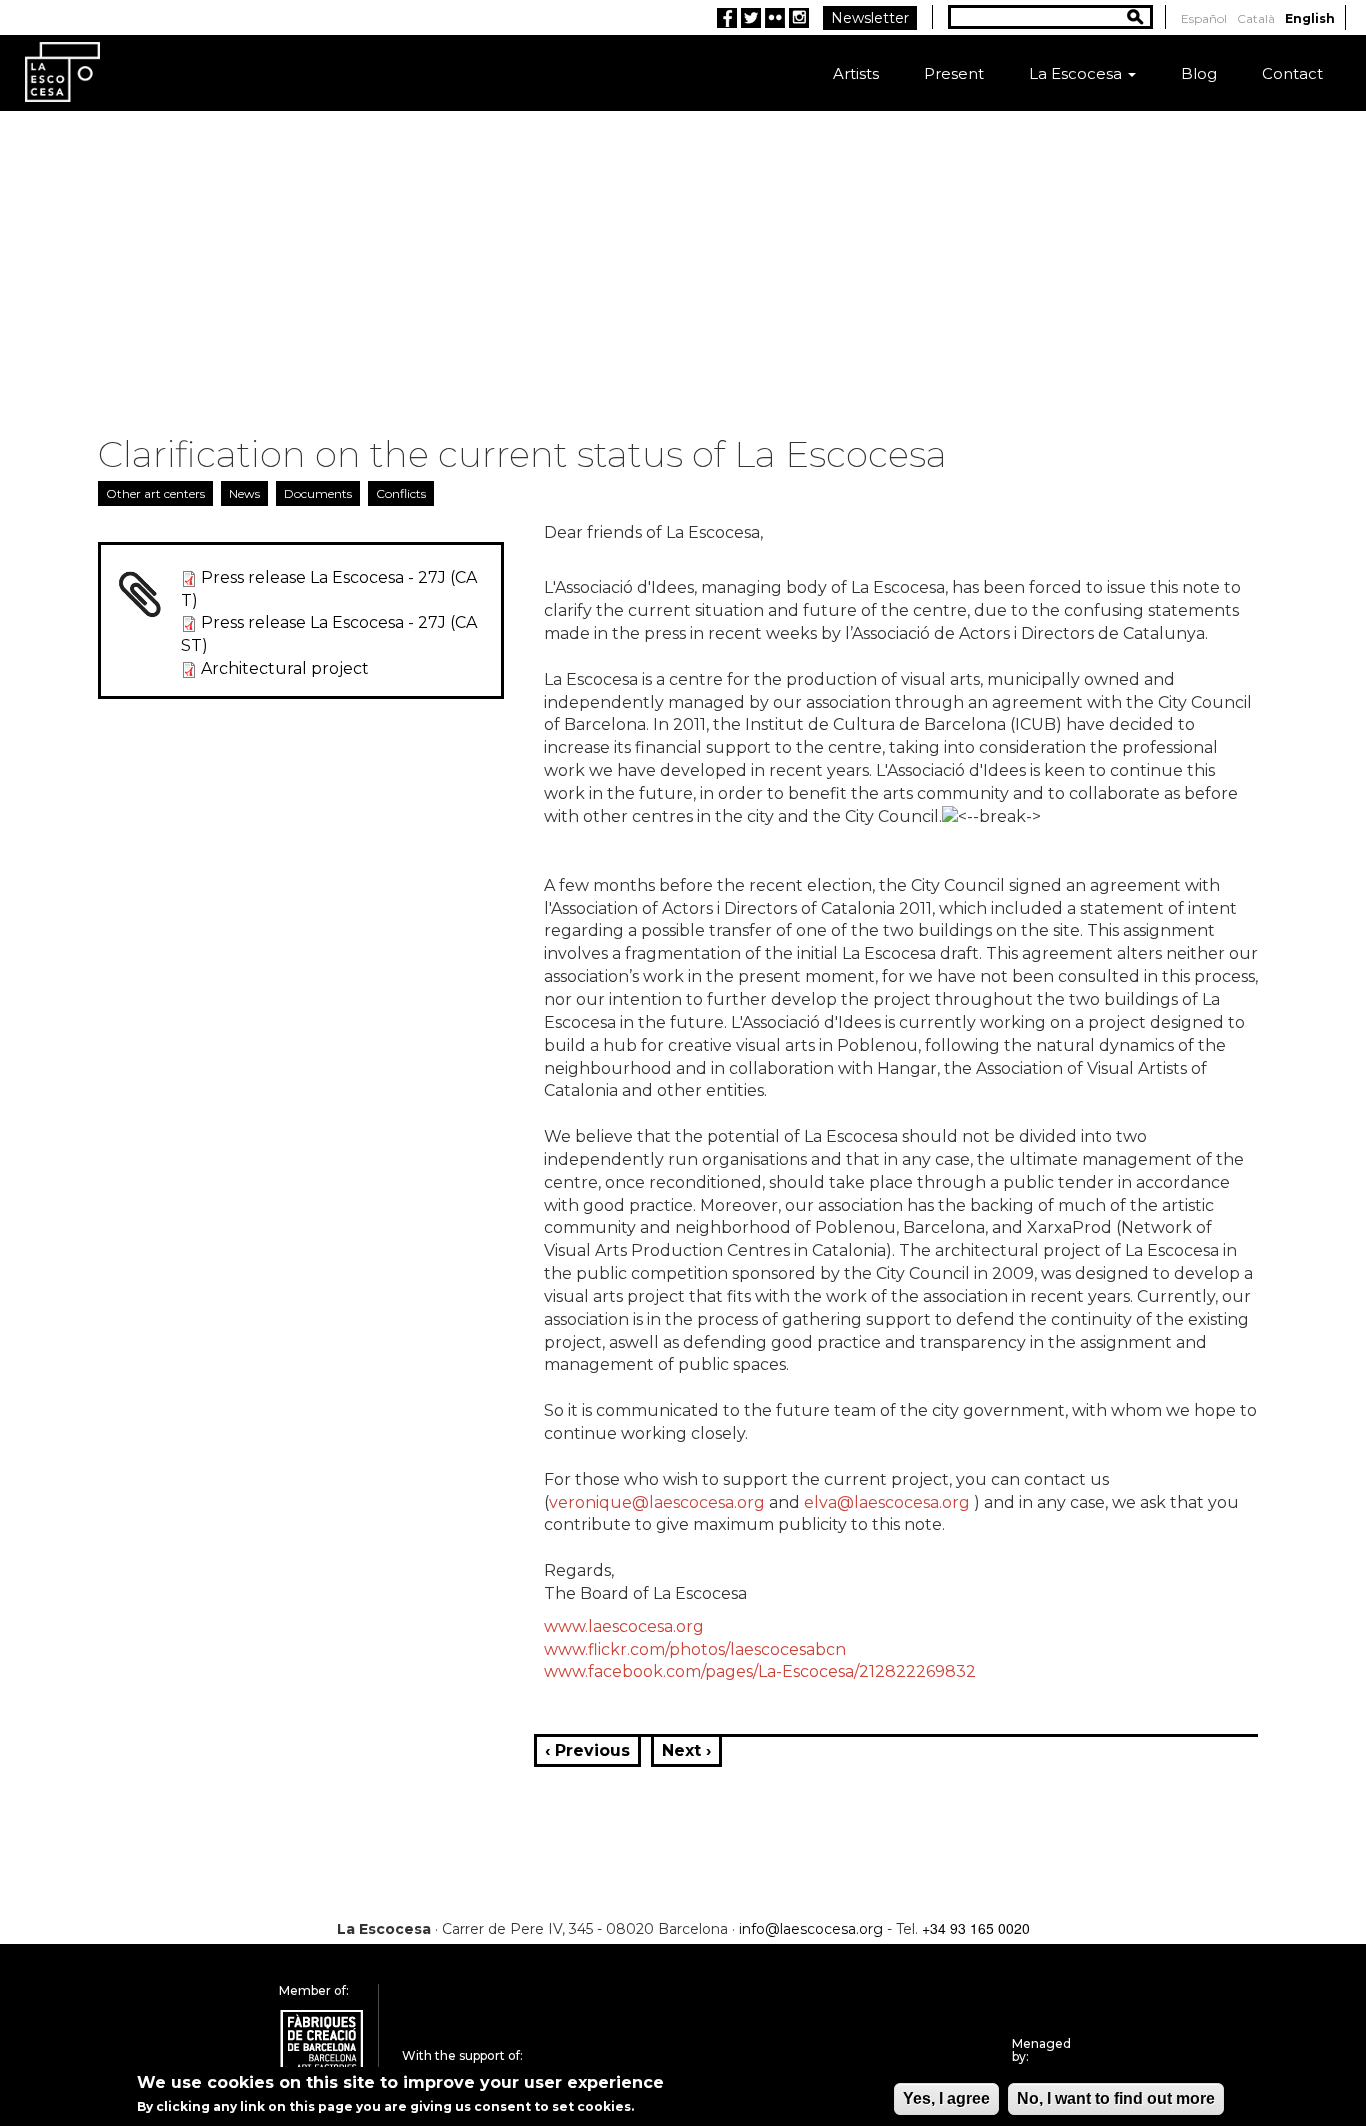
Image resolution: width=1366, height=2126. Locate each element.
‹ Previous (587, 1750)
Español (1204, 18)
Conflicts (401, 493)
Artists (856, 73)
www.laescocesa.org (624, 1626)
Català (1256, 18)
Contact (1292, 73)
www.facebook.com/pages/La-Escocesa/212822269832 (760, 1671)
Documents (318, 493)
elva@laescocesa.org (887, 1502)
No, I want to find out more (1116, 2098)
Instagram (799, 18)
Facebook (727, 18)
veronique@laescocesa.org (657, 1502)
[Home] (62, 70)
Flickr (775, 18)
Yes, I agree (946, 2098)
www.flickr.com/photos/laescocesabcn (695, 1649)
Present (954, 73)
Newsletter (870, 18)
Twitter (751, 18)
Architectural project (285, 668)
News (244, 493)
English (1310, 18)
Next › (686, 1750)
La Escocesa (1077, 73)
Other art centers (155, 493)
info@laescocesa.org (811, 1929)
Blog (1199, 73)
